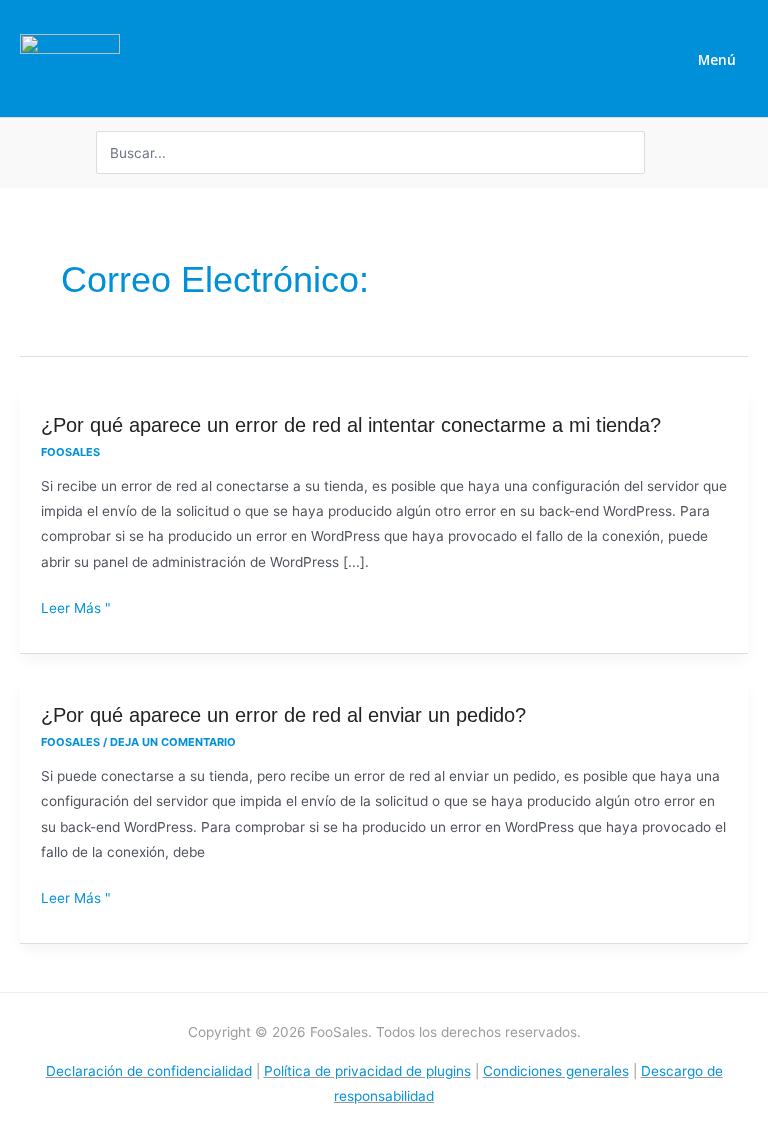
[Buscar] (633, 152)
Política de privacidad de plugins (367, 1071)
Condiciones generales (556, 1071)
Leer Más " (76, 608)
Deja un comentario (173, 742)
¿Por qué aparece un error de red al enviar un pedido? (283, 715)
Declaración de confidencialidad (149, 1071)
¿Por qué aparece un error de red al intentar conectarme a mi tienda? (351, 425)
